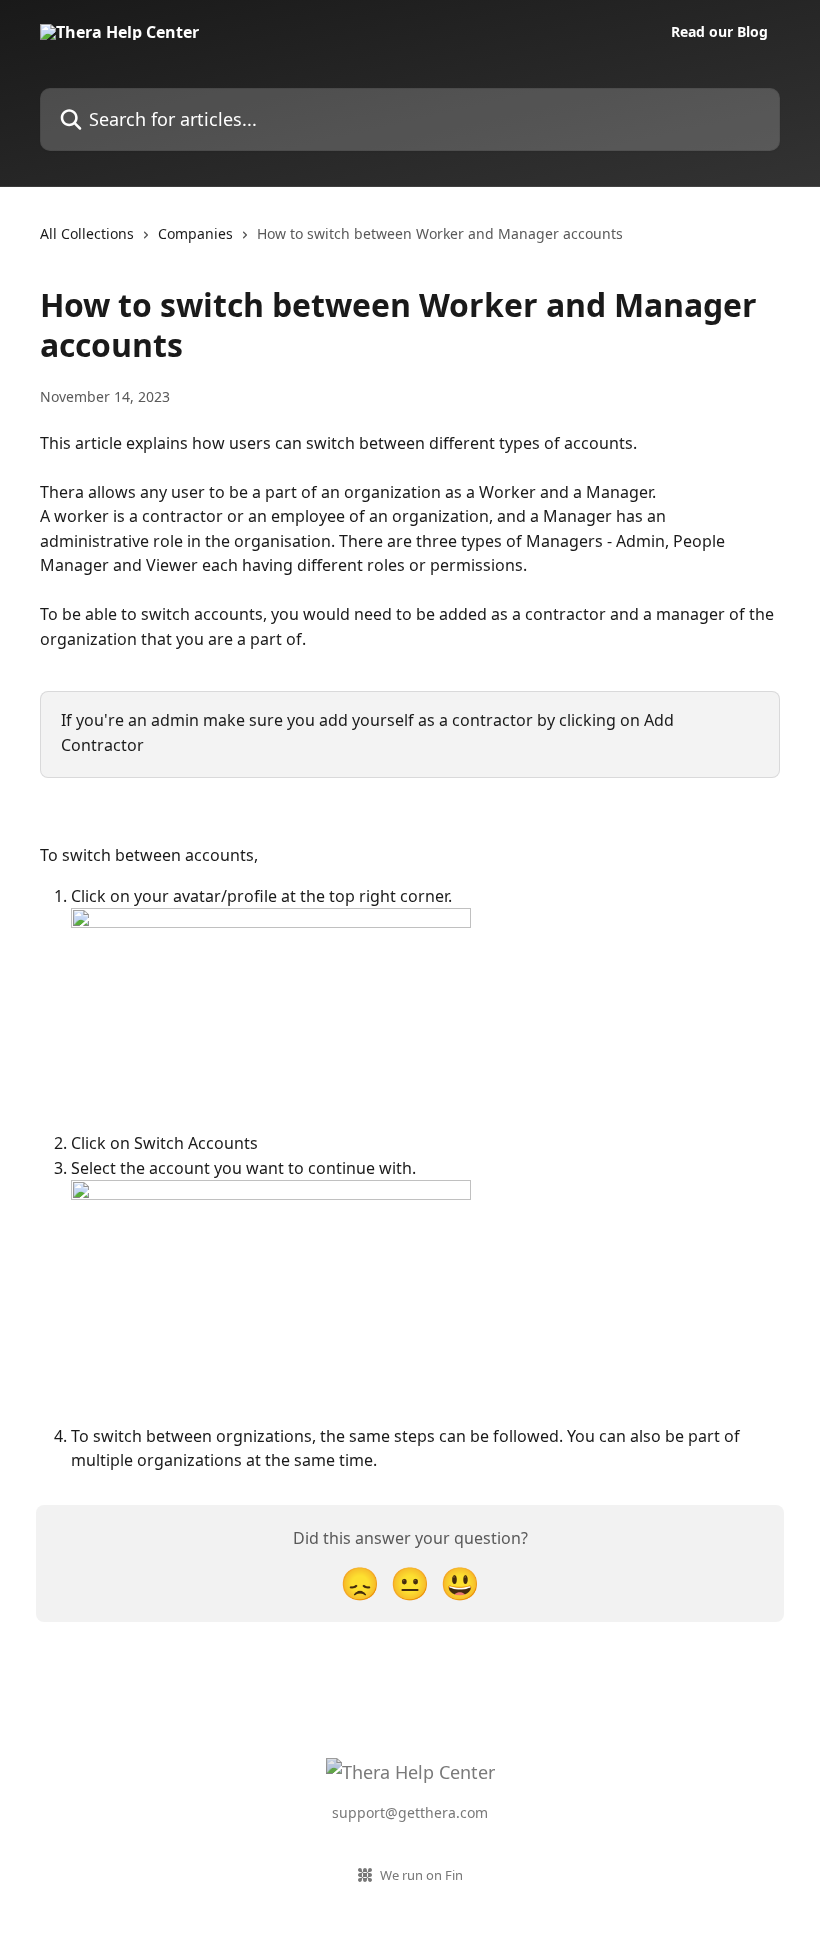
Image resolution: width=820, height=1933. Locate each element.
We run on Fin (421, 1875)
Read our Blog (719, 32)
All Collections (87, 233)
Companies (195, 233)
